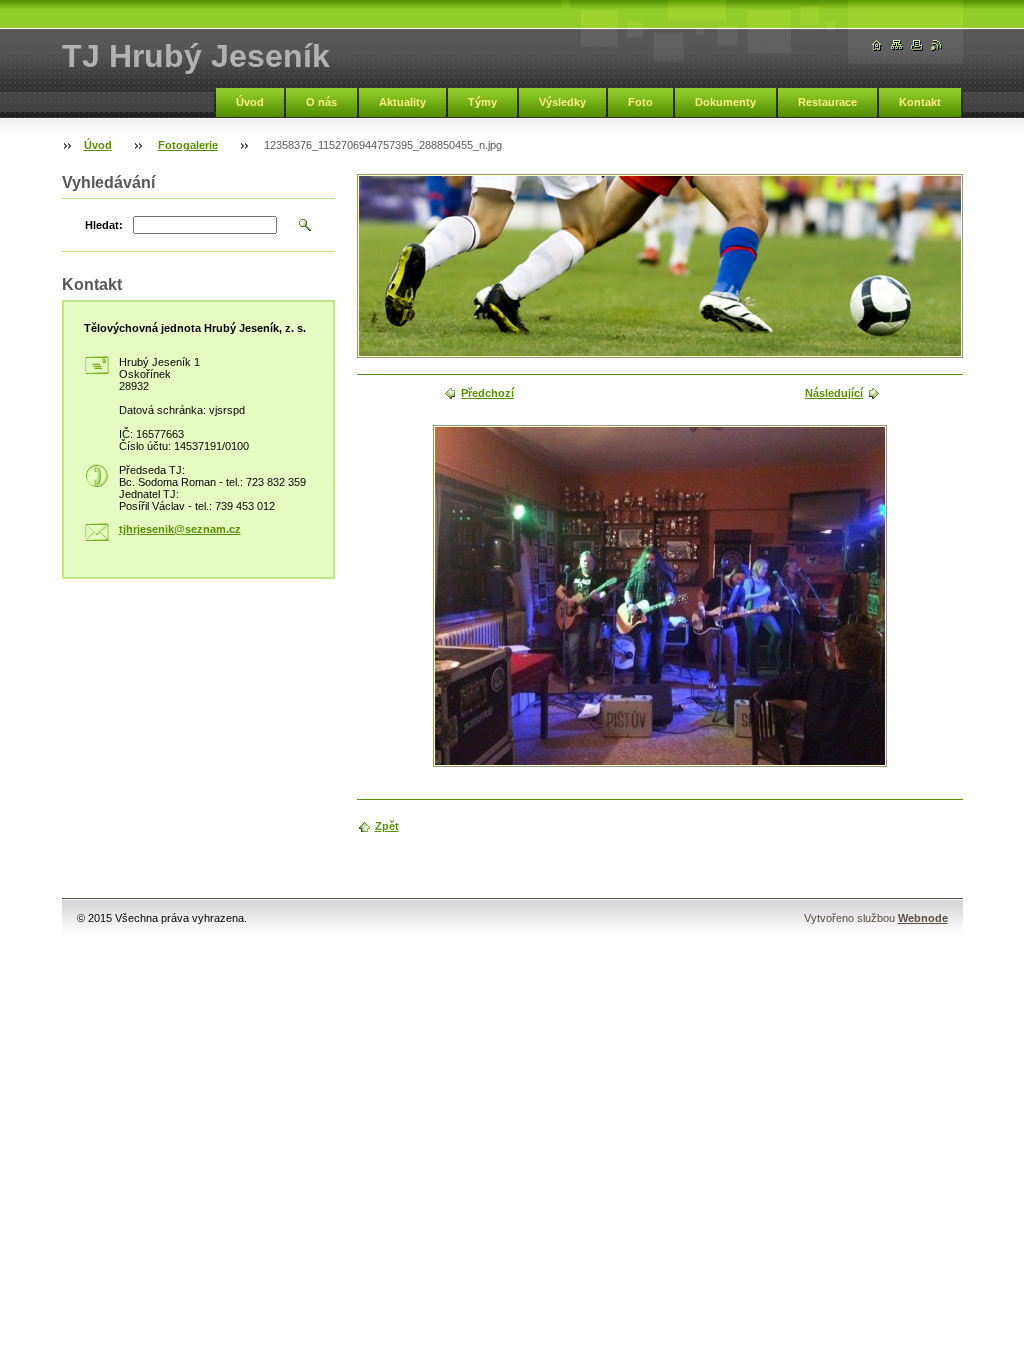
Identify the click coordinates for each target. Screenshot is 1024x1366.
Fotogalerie (188, 145)
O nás (321, 102)
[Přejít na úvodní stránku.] (877, 45)
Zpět (387, 826)
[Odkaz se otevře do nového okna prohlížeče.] (660, 596)
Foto (640, 102)
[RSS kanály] (937, 45)
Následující (834, 393)
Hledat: (104, 225)
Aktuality (402, 102)
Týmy (482, 102)
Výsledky (562, 102)
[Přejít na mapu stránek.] (897, 45)
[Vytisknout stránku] (917, 45)
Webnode (923, 918)
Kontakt (920, 102)
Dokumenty (725, 102)
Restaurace (827, 102)
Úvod (250, 102)
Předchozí (487, 393)
